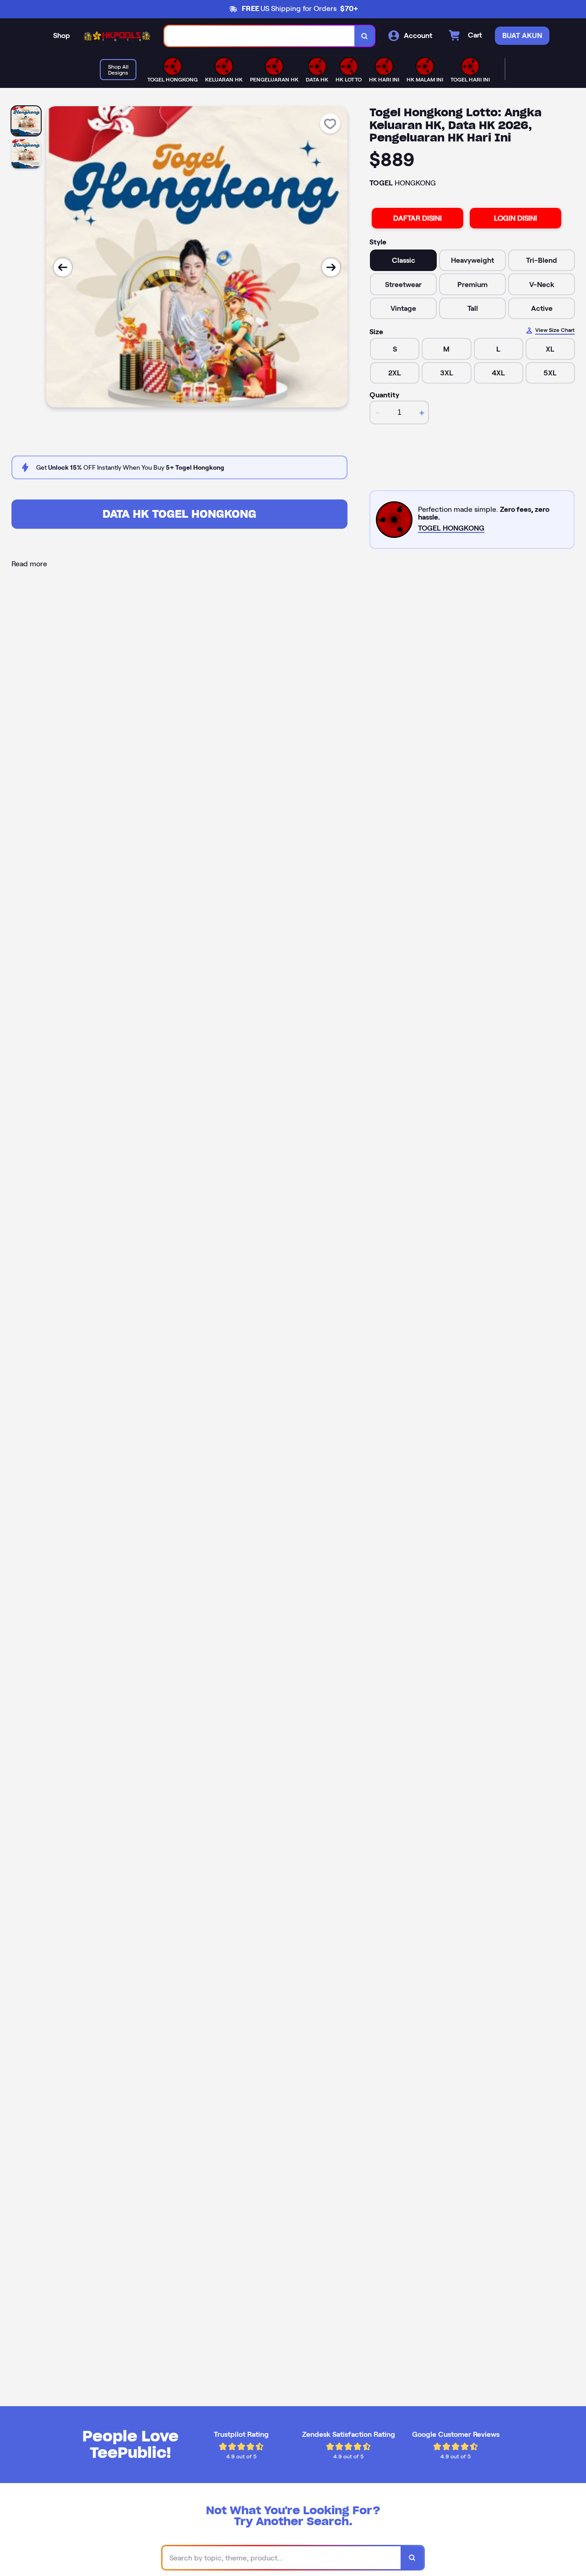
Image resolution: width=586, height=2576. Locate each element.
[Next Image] (331, 267)
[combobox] (260, 36)
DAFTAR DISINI (418, 218)
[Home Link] (117, 36)
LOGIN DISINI (515, 218)
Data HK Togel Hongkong (179, 514)
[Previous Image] (63, 267)
